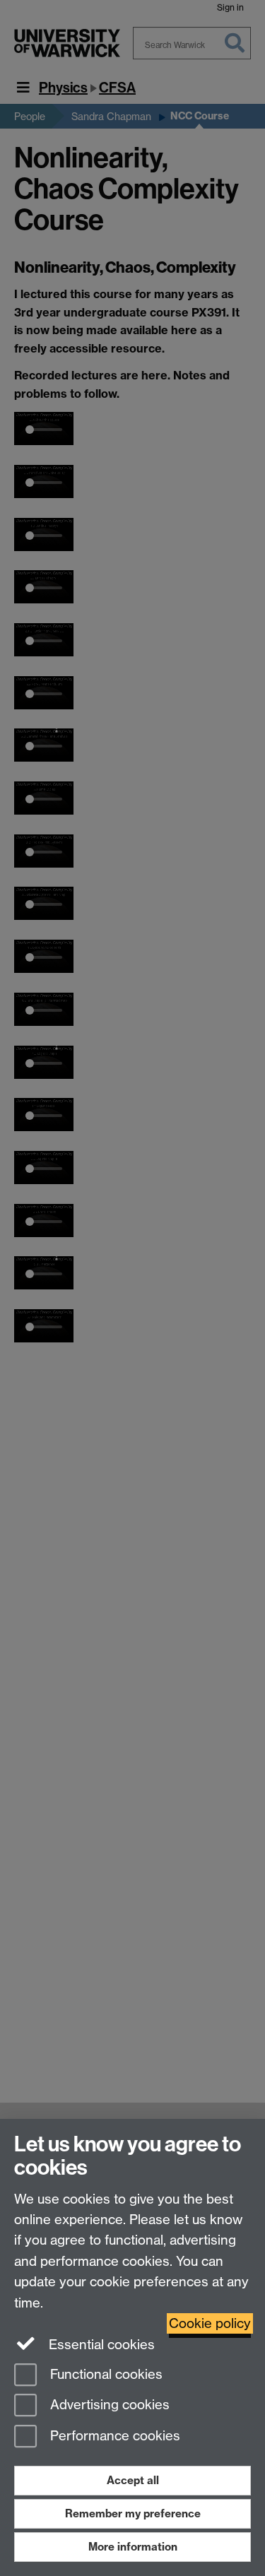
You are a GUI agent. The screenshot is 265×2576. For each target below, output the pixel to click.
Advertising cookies (108, 2405)
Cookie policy (210, 2323)
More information (133, 2547)
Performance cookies (113, 2436)
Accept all (133, 2480)
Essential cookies (100, 2345)
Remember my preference (133, 2513)
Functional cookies (105, 2374)
